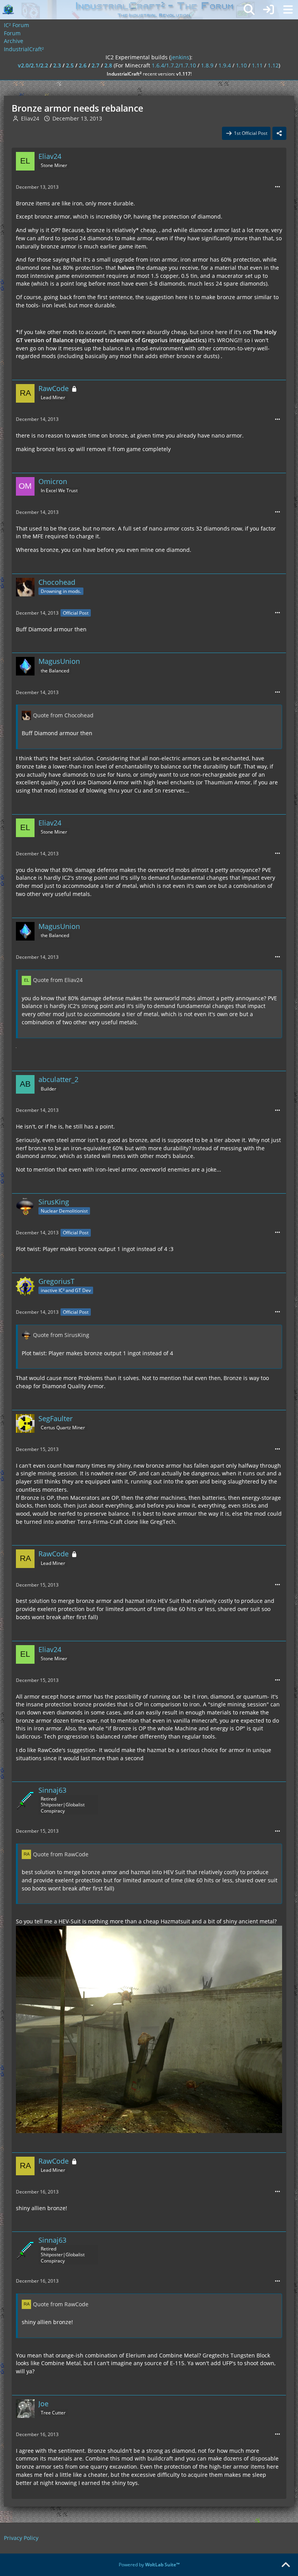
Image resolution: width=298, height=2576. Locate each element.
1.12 (273, 65)
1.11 (257, 65)
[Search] (249, 10)
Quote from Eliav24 (58, 980)
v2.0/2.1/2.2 (33, 65)
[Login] (269, 10)
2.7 (95, 65)
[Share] (279, 133)
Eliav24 (30, 118)
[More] (277, 187)
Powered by (149, 2565)
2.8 (108, 65)
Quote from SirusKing (61, 1335)
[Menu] (288, 10)
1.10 (241, 65)
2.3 (57, 65)
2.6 (83, 65)
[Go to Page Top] (286, 2565)
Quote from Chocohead (63, 715)
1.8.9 (207, 65)
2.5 (70, 65)
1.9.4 (225, 65)
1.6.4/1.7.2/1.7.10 (174, 65)
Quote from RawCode (61, 1854)
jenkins (180, 57)
